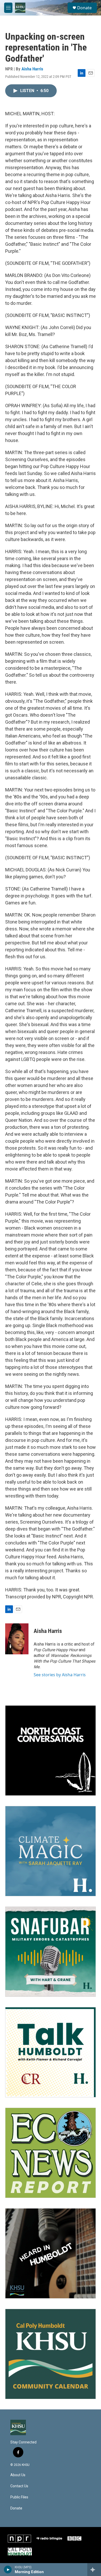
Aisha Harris (32, 69)
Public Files (19, 2497)
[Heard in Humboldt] (51, 2253)
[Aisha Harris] (17, 1639)
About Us (18, 2475)
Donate (84, 8)
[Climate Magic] (51, 1851)
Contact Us (19, 2486)
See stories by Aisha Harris (60, 1675)
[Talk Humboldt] (51, 2052)
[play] (8, 2570)
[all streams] (94, 2570)
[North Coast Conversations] (51, 1751)
